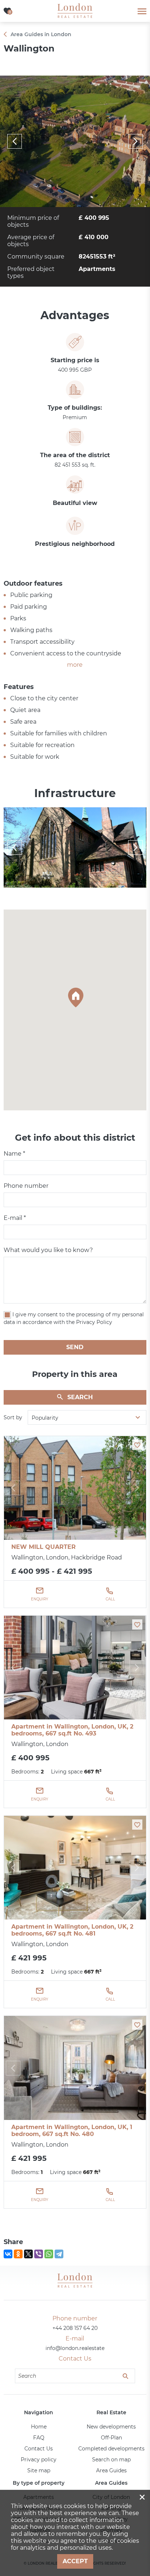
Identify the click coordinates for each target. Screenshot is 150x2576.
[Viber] (39, 2254)
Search (80, 1397)
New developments (111, 2427)
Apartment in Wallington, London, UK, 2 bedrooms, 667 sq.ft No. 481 (72, 1930)
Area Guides (111, 2470)
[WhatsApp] (49, 2254)
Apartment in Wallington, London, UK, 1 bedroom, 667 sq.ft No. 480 (72, 2131)
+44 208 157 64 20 (75, 2328)
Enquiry (40, 1599)
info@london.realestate (75, 2348)
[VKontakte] (8, 2254)
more (75, 665)
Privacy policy (39, 2460)
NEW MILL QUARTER (44, 1547)
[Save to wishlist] (137, 1445)
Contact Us (39, 2449)
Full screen (75, 141)
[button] (75, 997)
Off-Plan (111, 2438)
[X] (28, 2254)
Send (75, 1347)
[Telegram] (59, 2254)
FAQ (39, 2438)
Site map (39, 2470)
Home (39, 2427)
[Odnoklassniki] (18, 2254)
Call (110, 1599)
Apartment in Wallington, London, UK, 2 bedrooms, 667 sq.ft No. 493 (72, 1730)
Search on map (111, 2460)
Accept (75, 2561)
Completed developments (111, 2449)
